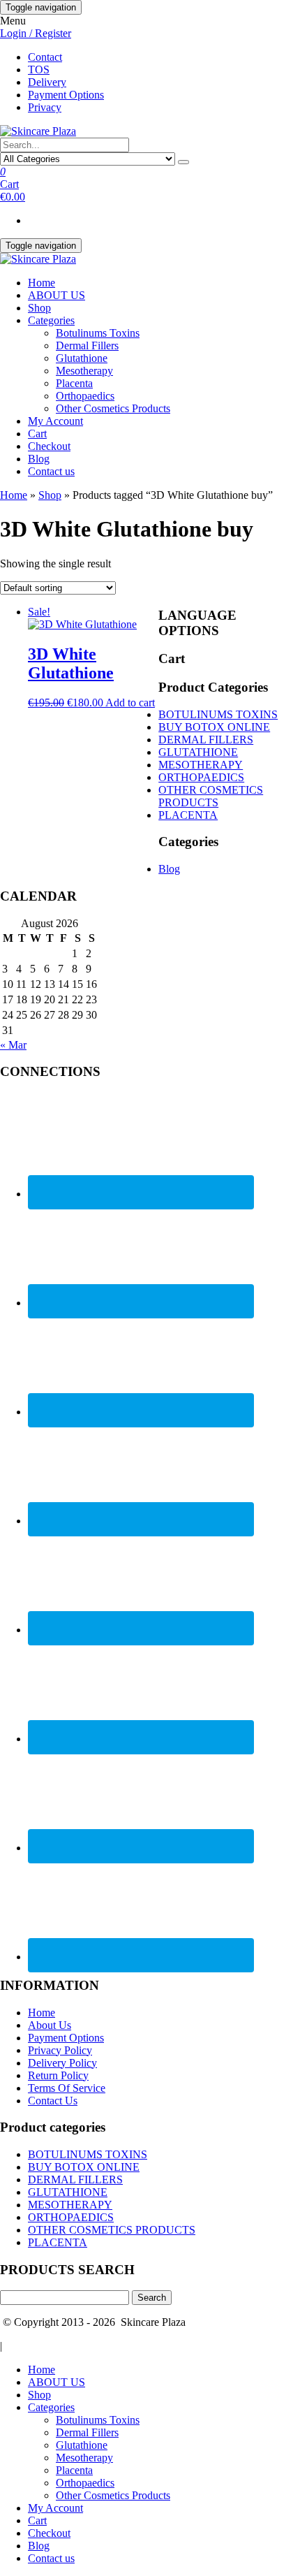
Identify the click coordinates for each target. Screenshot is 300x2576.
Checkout (49, 446)
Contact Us (53, 2101)
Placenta (74, 383)
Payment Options (66, 95)
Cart (37, 434)
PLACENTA (188, 815)
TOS (39, 70)
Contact (45, 57)
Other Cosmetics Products (113, 408)
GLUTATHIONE (198, 752)
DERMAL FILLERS (206, 740)
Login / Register (36, 33)
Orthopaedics (85, 396)
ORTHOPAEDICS (201, 777)
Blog (39, 459)
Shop (39, 308)
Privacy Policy (60, 2050)
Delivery (47, 82)
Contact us (51, 471)
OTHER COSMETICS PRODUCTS (211, 796)
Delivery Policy (62, 2063)
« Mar (13, 1045)
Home (42, 283)
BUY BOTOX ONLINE (214, 727)
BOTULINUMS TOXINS (218, 714)
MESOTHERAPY (201, 765)
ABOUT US (57, 295)
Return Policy (58, 2075)
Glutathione (82, 358)
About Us (50, 2025)
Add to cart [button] (130, 703)
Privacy (45, 107)
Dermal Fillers (87, 345)
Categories (51, 320)
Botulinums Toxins (98, 333)
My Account (55, 421)
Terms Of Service (67, 2088)
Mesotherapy (84, 371)
